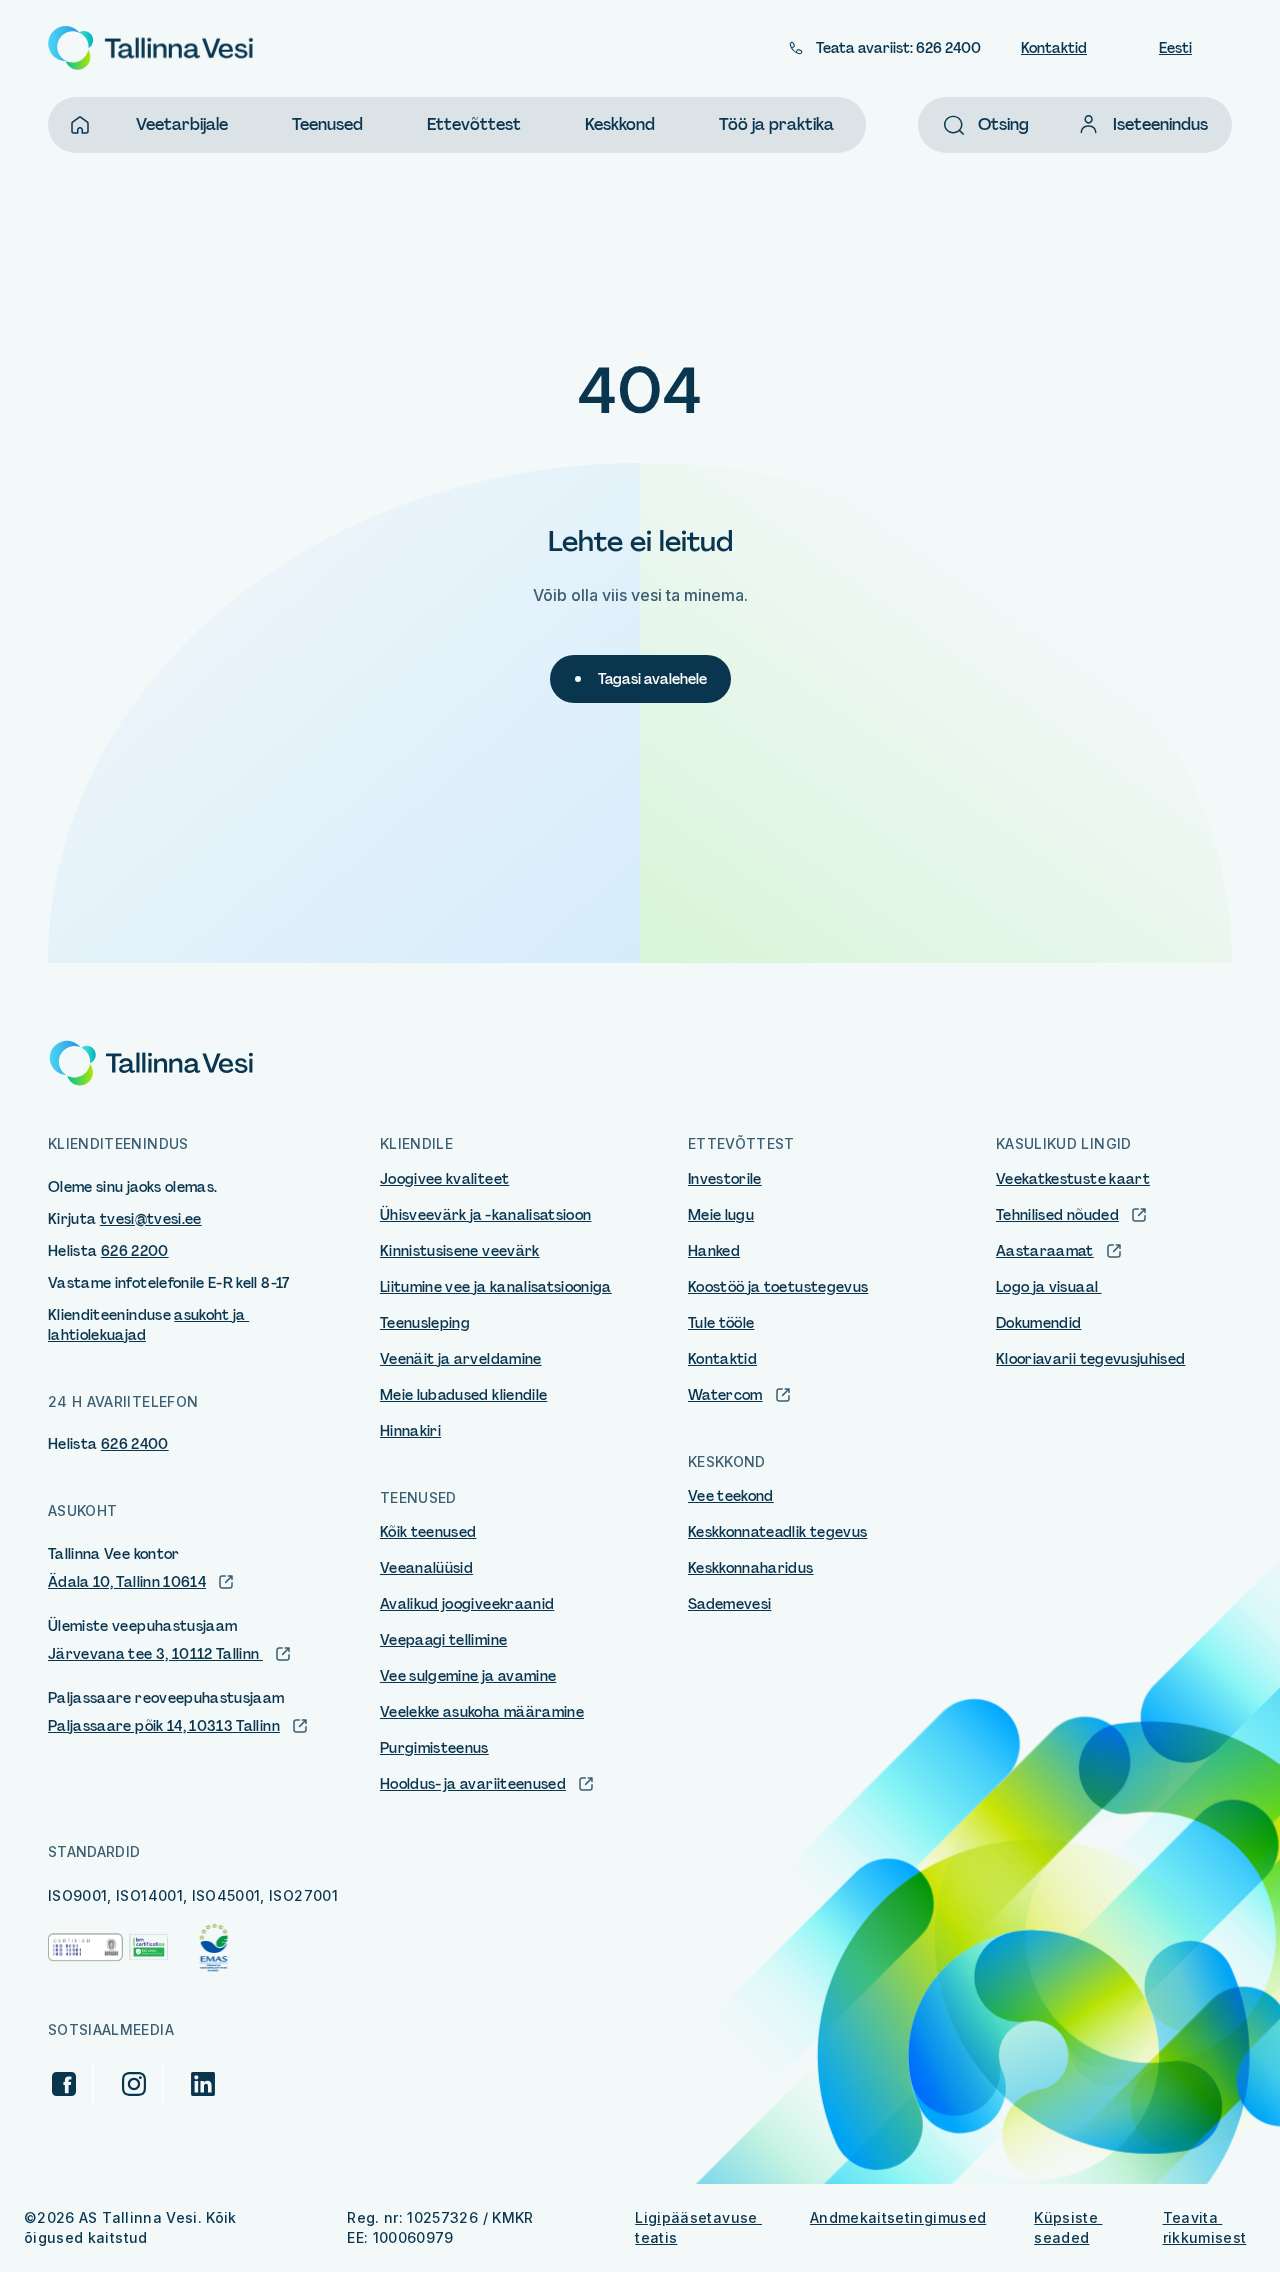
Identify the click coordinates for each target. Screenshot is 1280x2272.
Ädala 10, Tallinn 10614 (127, 1582)
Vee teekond (731, 1496)
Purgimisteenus (434, 1748)
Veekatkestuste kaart (1073, 1179)
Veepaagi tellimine (443, 1640)
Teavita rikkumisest (1205, 2227)
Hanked (714, 1251)
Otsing (1003, 124)
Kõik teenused (428, 1532)
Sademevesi (730, 1604)
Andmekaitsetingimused (898, 2217)
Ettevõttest (474, 124)
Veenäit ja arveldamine (461, 1359)
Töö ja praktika (776, 124)
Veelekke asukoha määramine (482, 1712)
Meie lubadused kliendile (463, 1395)
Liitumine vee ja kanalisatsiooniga (496, 1287)
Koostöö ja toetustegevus (778, 1287)
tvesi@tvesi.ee (151, 1219)
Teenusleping (425, 1323)
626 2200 (135, 1251)
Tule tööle (721, 1323)
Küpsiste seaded (1068, 2227)
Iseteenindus (1160, 124)
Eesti (1175, 48)
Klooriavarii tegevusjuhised (1090, 1359)
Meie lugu (721, 1215)
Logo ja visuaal (1049, 1287)
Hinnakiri (410, 1431)
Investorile (725, 1179)
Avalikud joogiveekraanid (467, 1604)
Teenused (327, 124)
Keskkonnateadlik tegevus (777, 1532)
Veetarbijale (182, 124)
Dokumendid (1039, 1323)
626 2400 (135, 1444)
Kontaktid (1054, 48)
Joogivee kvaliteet (444, 1179)
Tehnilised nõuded (1057, 1215)
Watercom (725, 1395)
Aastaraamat (1045, 1251)
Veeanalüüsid (426, 1568)
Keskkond (620, 124)
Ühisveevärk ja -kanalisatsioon (486, 1215)
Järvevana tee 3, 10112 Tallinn (155, 1654)
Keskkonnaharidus (751, 1568)
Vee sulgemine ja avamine (468, 1676)
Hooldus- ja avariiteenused (473, 1784)
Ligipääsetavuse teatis (698, 2227)
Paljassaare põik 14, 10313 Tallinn (164, 1726)
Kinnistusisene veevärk (460, 1251)
